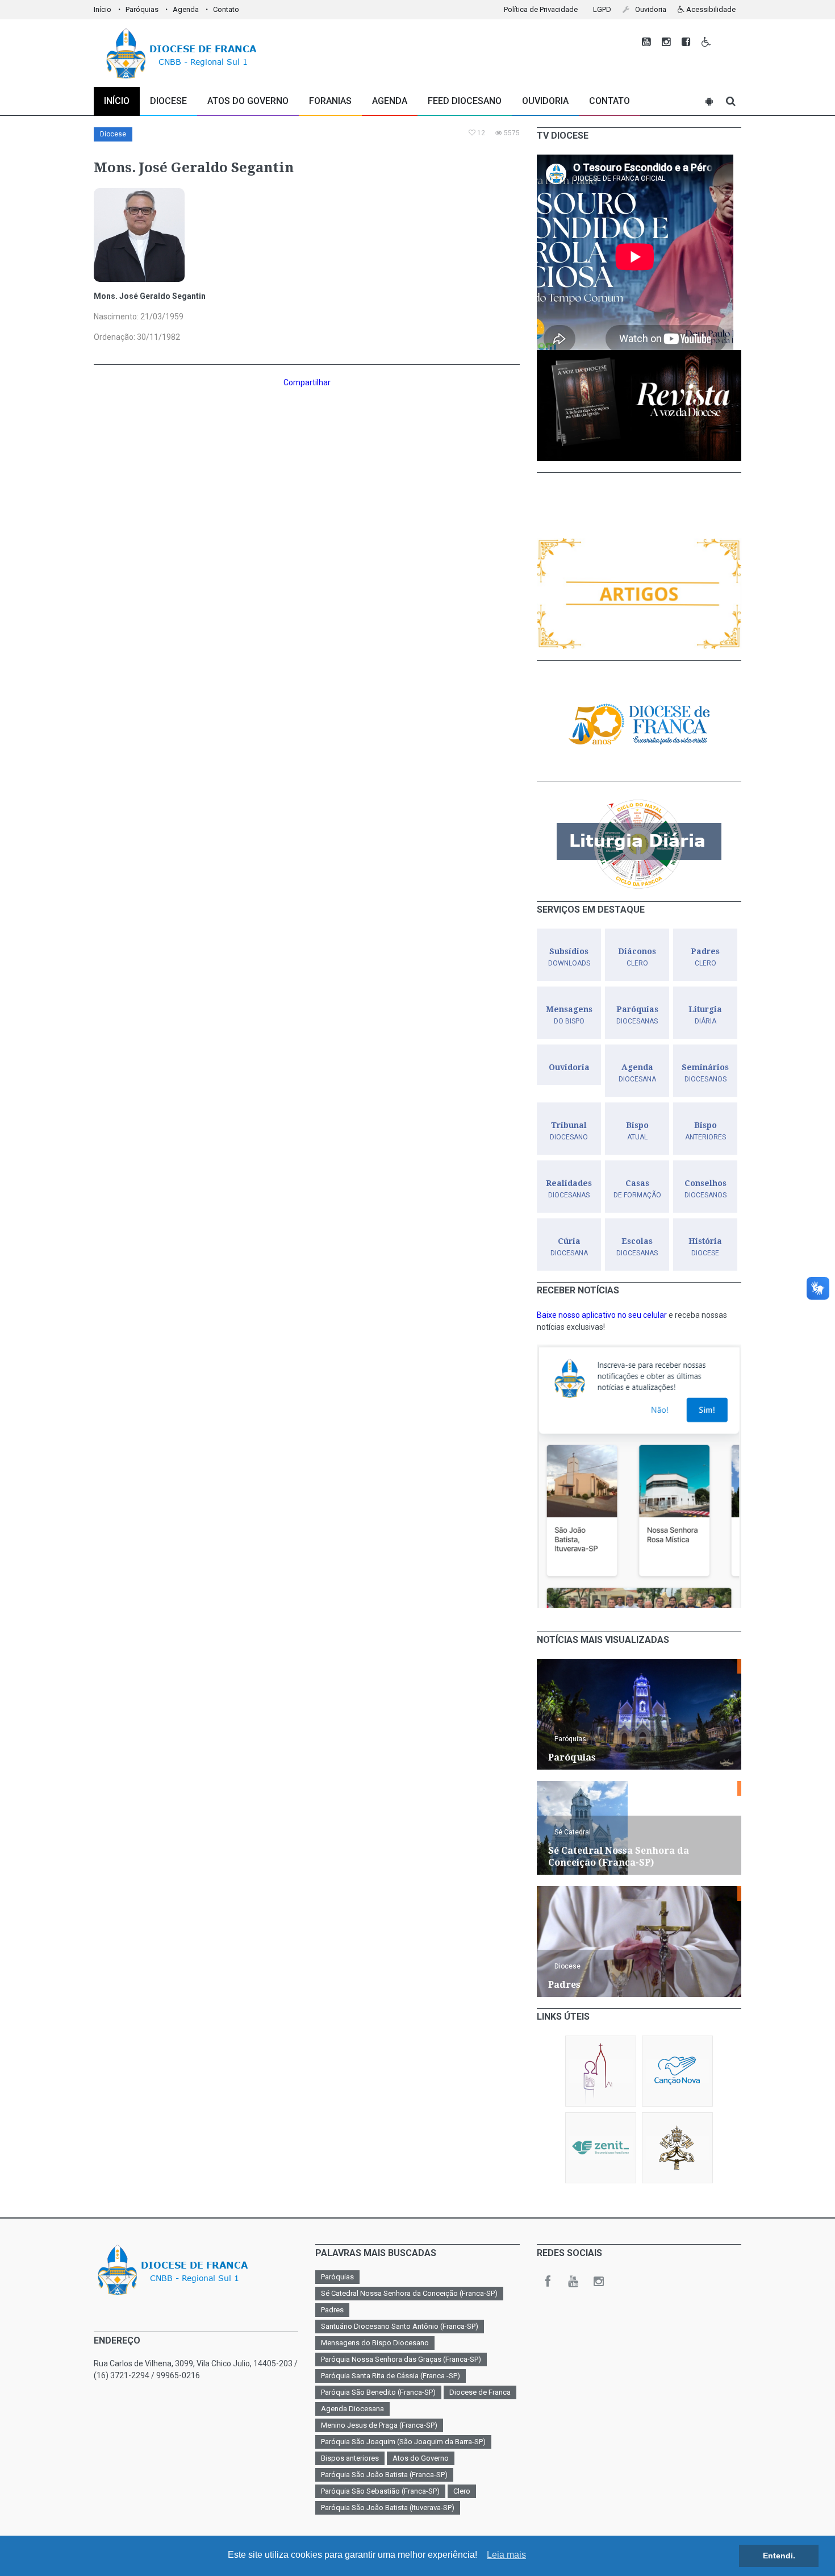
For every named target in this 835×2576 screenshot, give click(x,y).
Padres (332, 2310)
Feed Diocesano (465, 101)
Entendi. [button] (779, 2556)
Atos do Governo (248, 101)
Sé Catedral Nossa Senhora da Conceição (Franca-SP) (409, 2293)
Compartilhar (307, 382)
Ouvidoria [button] (650, 9)
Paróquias (142, 9)
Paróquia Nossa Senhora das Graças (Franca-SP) (401, 2359)
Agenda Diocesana (352, 2409)
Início (103, 9)
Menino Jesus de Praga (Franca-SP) (379, 2425)
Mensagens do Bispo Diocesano (375, 2343)
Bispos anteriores (350, 2458)
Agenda (186, 9)
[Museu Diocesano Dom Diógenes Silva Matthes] (601, 2071)
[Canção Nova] (677, 2071)
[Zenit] (601, 2148)
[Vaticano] (677, 2148)
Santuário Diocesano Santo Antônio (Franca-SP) (400, 2326)
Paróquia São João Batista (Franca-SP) (384, 2475)
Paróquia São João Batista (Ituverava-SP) (388, 2508)
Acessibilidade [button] (710, 9)
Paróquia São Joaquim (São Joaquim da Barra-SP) (403, 2442)
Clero (462, 2491)
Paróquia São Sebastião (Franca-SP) (380, 2491)
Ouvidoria (545, 101)
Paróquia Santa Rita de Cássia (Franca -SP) (391, 2376)
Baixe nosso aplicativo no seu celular (602, 1315)
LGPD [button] (602, 9)
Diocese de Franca (480, 2392)
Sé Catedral (573, 1832)
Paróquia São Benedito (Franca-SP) (378, 2392)
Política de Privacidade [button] (541, 9)
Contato (226, 9)
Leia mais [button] (506, 2555)
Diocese (113, 134)
